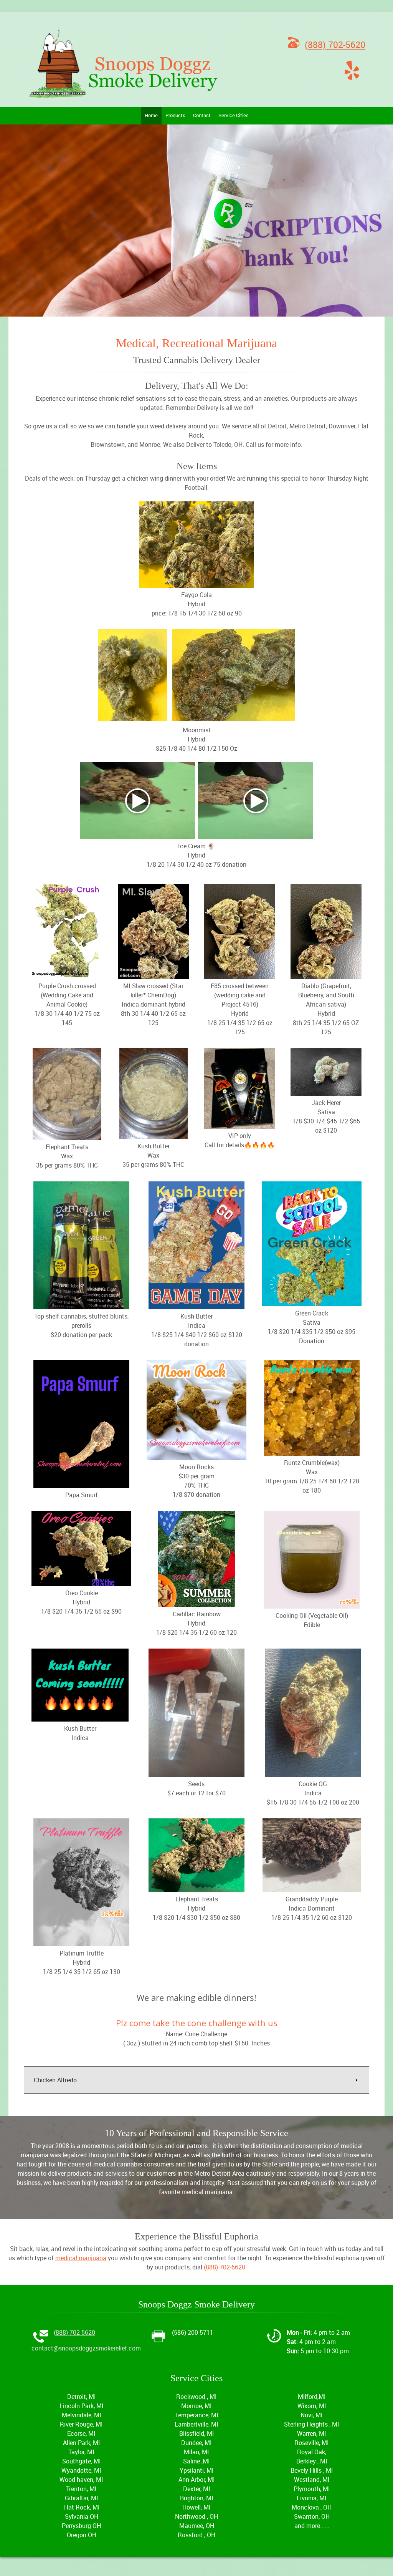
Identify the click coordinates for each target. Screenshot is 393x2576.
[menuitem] (151, 116)
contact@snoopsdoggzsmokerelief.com (86, 2348)
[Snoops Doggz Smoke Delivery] (124, 63)
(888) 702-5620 (335, 45)
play (138, 801)
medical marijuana (81, 2258)
